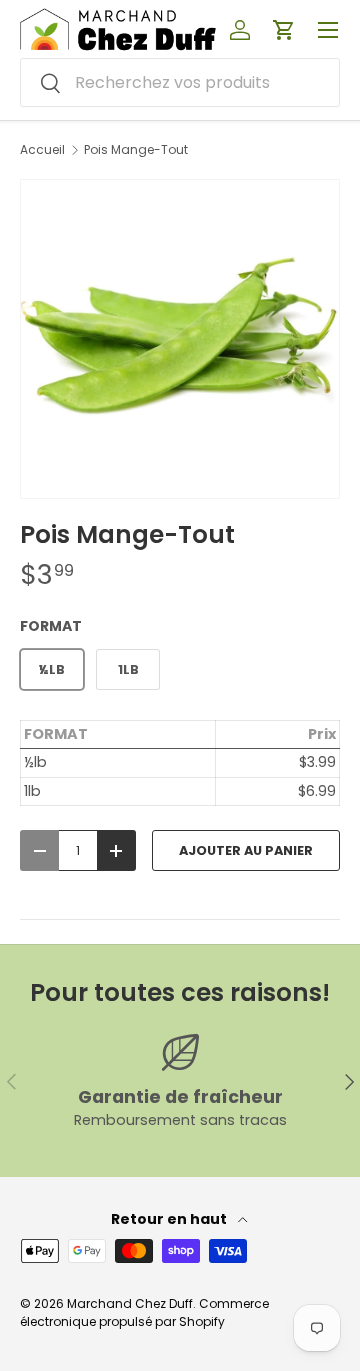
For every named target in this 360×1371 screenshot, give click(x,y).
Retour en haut (170, 1219)
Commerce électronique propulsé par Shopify (144, 1312)
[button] (284, 30)
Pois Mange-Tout (136, 150)
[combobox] (180, 82)
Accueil (42, 150)
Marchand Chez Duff (130, 1303)
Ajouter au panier (246, 850)
